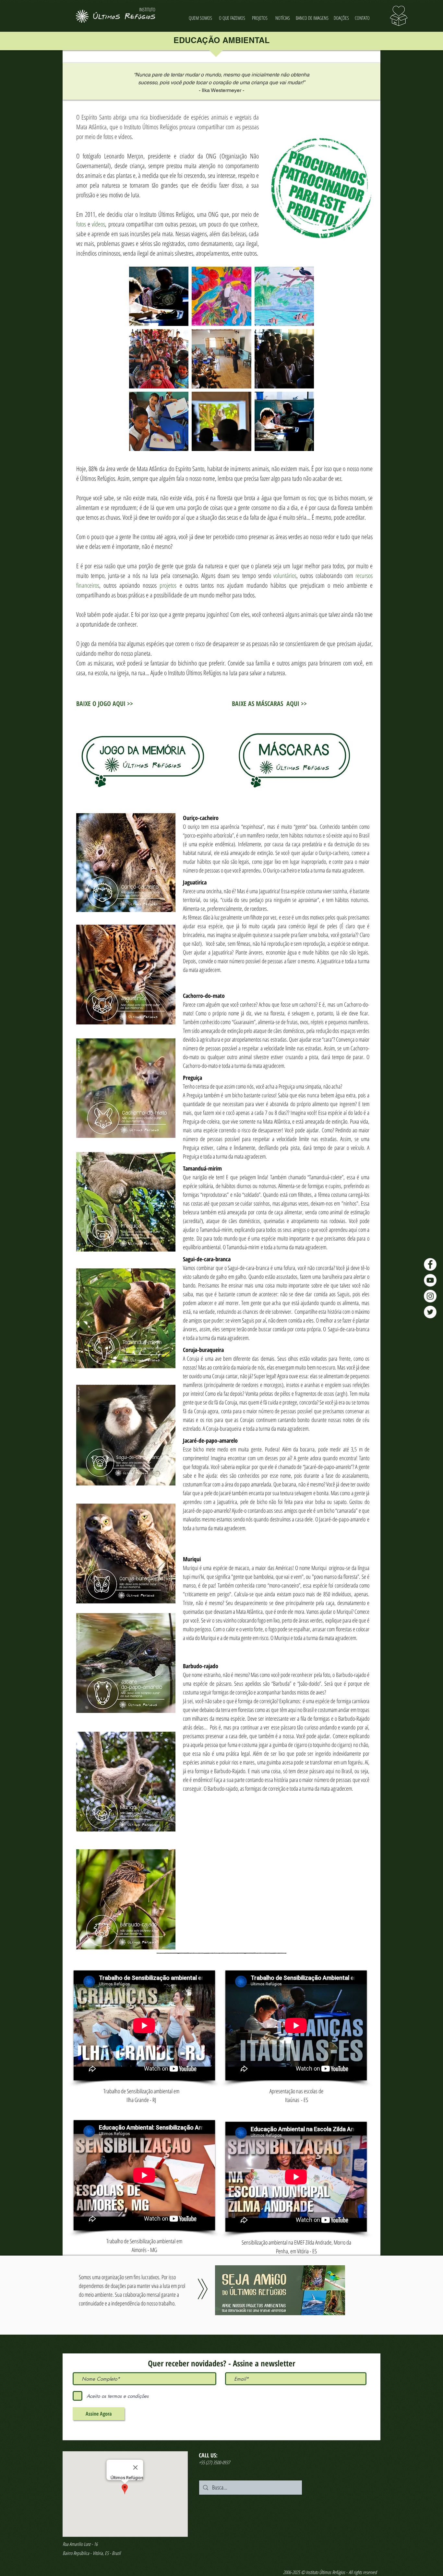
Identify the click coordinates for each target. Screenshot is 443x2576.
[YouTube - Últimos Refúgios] (430, 1280)
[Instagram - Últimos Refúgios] (430, 1296)
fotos (81, 224)
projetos (168, 585)
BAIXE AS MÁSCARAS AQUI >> (269, 704)
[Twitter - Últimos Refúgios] (430, 1312)
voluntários (285, 576)
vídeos (98, 224)
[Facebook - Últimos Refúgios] (430, 1264)
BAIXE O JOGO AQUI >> (105, 704)
